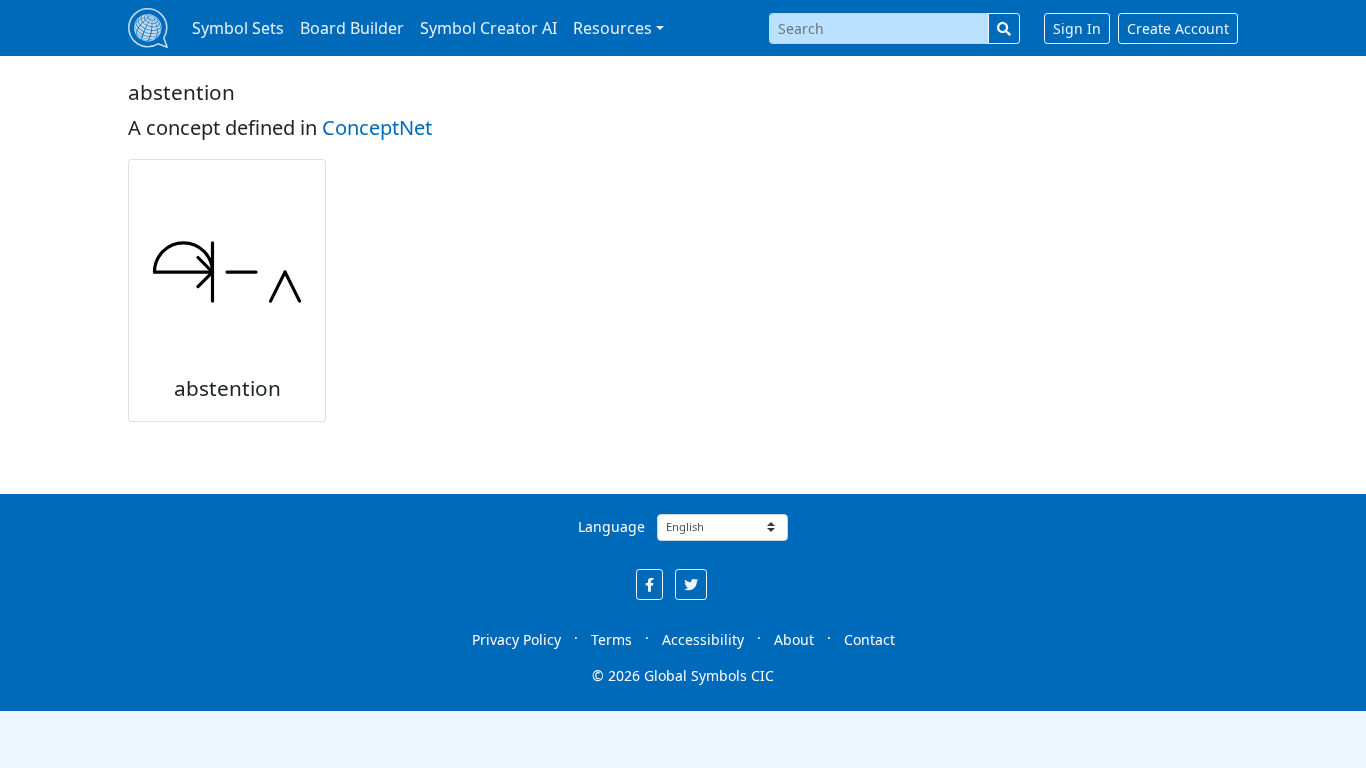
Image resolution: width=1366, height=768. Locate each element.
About (794, 639)
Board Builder (352, 28)
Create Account (1178, 28)
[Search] (1004, 28)
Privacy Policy (516, 639)
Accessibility (703, 639)
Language (611, 526)
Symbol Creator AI (488, 28)
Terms (611, 639)
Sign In (1077, 28)
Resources (612, 28)
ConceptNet (377, 127)
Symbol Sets (238, 28)
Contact (869, 639)
